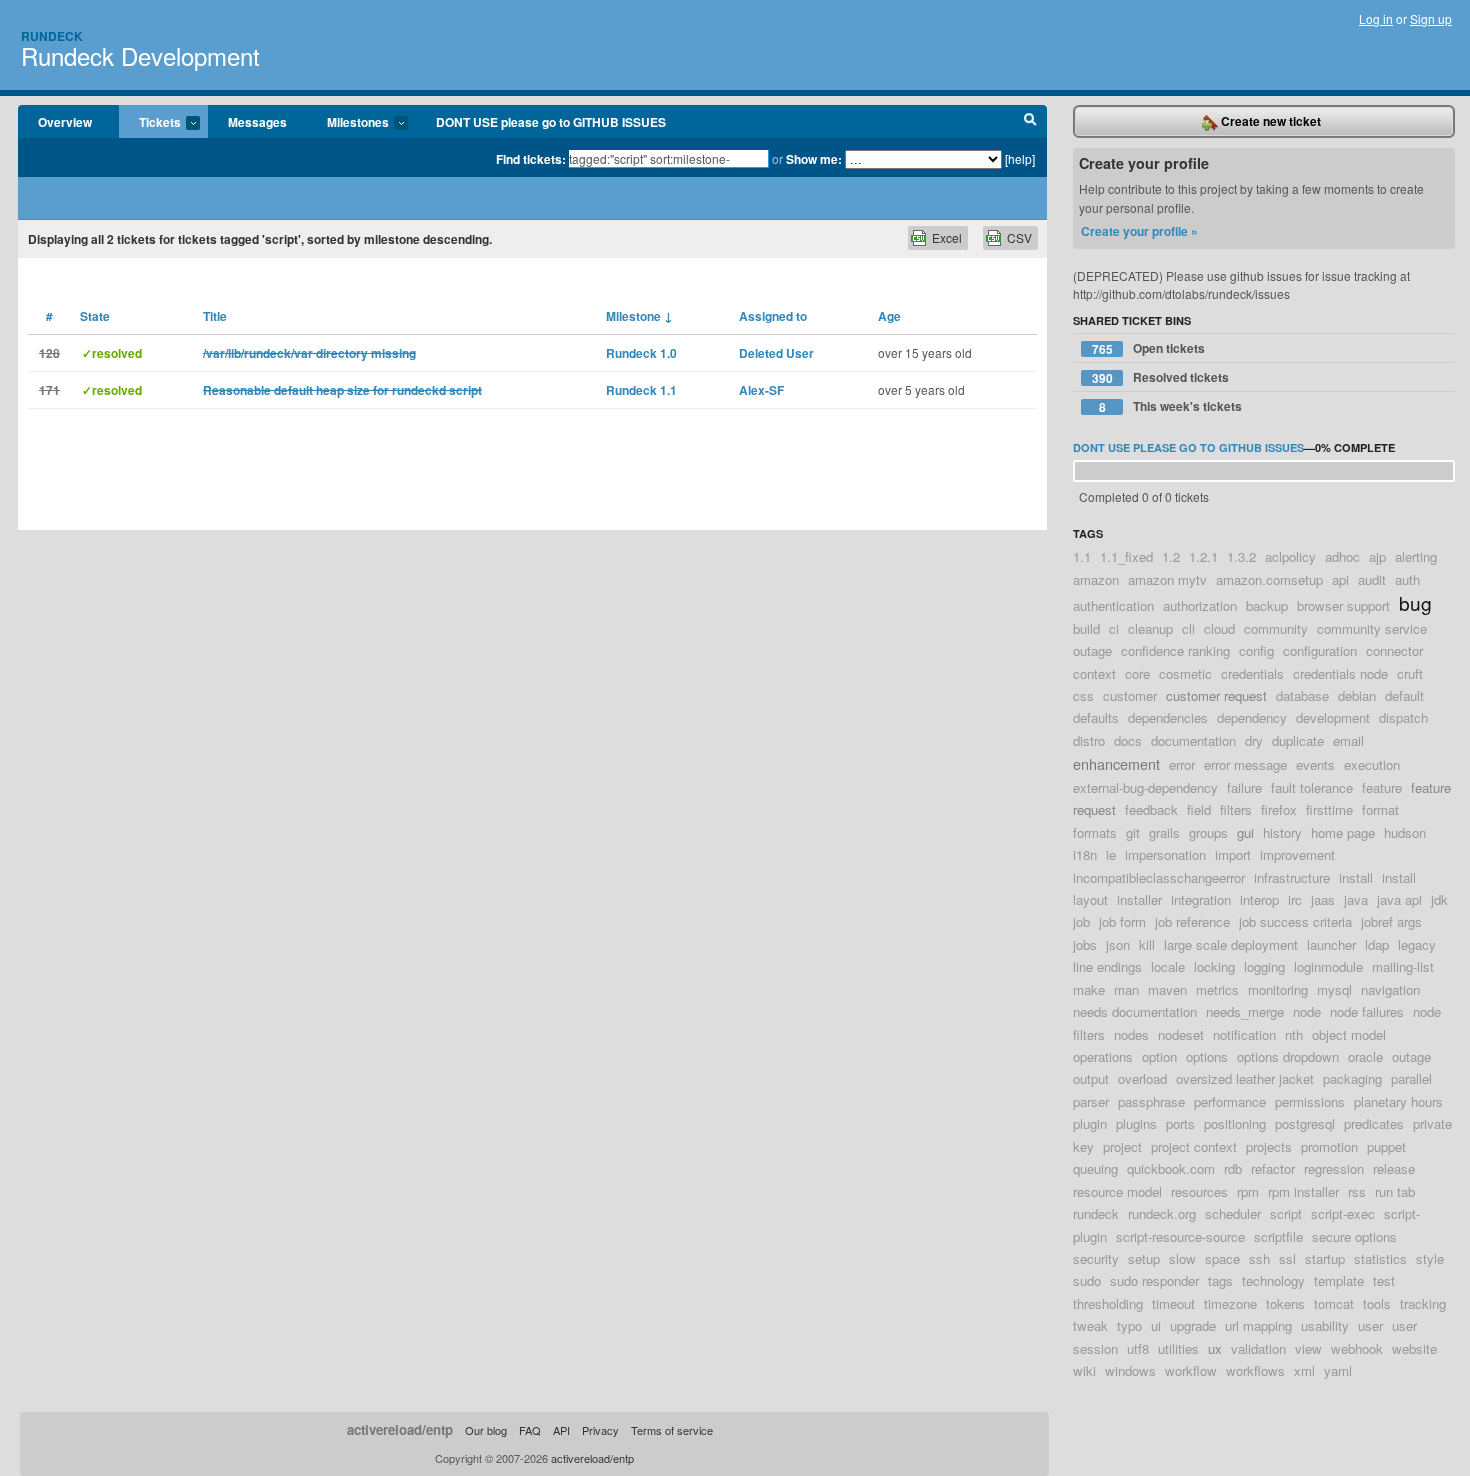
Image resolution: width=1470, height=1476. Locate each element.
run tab (1395, 1191)
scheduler (1233, 1213)
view (1308, 1348)
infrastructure (1292, 877)
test (1384, 1280)
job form (1122, 921)
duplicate (1298, 740)
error (1182, 764)
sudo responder (1154, 1280)
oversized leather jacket (1245, 1078)
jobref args (1391, 921)
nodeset (1181, 1034)
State (95, 316)
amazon (1096, 579)
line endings (1107, 966)
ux (1215, 1348)
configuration (1320, 650)
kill (1147, 944)
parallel (1411, 1078)
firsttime (1329, 809)
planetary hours (1398, 1101)
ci (1114, 628)
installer (1139, 899)
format (1380, 809)
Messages (257, 122)
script (1286, 1213)
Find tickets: (531, 159)
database (1302, 695)
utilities (1178, 1348)
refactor (1273, 1168)
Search (1030, 122)
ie (1111, 854)
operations (1103, 1056)
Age (889, 316)
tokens (1285, 1303)
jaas (1323, 899)
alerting (1416, 556)
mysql (1334, 989)
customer (1130, 695)
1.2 (1171, 556)
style (1430, 1258)
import (1233, 854)
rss (1357, 1191)
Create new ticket (1269, 121)
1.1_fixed (1126, 556)
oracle (1365, 1056)
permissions (1310, 1101)
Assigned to (773, 316)
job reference (1192, 921)
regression (1334, 1168)
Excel (947, 237)
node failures (1367, 1011)
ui (1156, 1325)
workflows (1255, 1370)
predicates (1374, 1123)
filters (1236, 809)
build (1086, 628)
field (1199, 809)
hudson (1405, 832)
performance (1230, 1101)
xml (1304, 1370)
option (1159, 1056)
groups (1208, 832)
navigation (1390, 989)
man (1126, 989)
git (1133, 832)
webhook (1357, 1348)
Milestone (639, 316)
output (1091, 1078)
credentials (1252, 673)
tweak (1090, 1325)
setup (1144, 1258)
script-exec (1343, 1213)
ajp (1377, 556)
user (1370, 1325)
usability (1325, 1325)
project (1122, 1146)
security (1096, 1258)
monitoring (1278, 989)
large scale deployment (1231, 944)
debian (1357, 695)
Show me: (814, 159)
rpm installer (1303, 1191)
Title (215, 316)
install (1356, 877)
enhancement (1116, 763)
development (1333, 717)
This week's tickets (1171, 406)
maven (1167, 989)
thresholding (1108, 1303)
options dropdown (1288, 1056)
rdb (1233, 1168)
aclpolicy (1290, 556)
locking (1214, 966)
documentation (1193, 740)
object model (1349, 1034)
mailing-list (1403, 966)
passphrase (1151, 1101)
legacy (1417, 944)
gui (1245, 832)
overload (1142, 1078)
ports (1180, 1123)
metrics (1217, 989)
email (1348, 740)
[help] (1020, 158)
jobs (1085, 944)
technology (1273, 1280)
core (1137, 673)
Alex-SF (761, 390)
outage (1411, 1056)
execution (1372, 764)
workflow (1191, 1370)
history (1282, 832)
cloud (1219, 628)
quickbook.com (1171, 1168)
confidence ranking (1175, 650)
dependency (1252, 717)
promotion (1329, 1146)
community (1276, 628)
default (1404, 695)
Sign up (1431, 18)
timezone (1230, 1303)
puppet (1386, 1146)
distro (1089, 740)
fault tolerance (1312, 787)
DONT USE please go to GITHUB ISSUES (551, 122)
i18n (1085, 854)
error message (1245, 764)
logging (1264, 966)
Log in (1376, 18)
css (1083, 695)
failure (1244, 787)
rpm (1248, 1191)
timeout (1173, 1303)
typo (1129, 1325)
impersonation (1165, 854)
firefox (1279, 809)
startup (1325, 1258)
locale (1168, 966)
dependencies (1168, 717)
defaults (1096, 717)
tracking (1423, 1303)
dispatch (1403, 717)
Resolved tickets (1161, 377)
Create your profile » (1139, 231)
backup (1267, 605)
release (1394, 1168)
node (1307, 1011)
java (1356, 899)
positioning (1235, 1123)
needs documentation (1135, 1011)
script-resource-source (1180, 1236)
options (1207, 1056)
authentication (1113, 605)
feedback (1151, 809)
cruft (1410, 673)
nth (1294, 1034)
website (1414, 1348)
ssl (1287, 1258)
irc (1295, 899)
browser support (1343, 605)
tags (1220, 1280)
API (561, 1430)
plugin (1090, 1123)
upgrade (1193, 1325)
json (1118, 944)
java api (1399, 899)
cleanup (1150, 628)
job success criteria (1295, 921)
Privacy (600, 1430)
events (1315, 764)
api (1340, 579)
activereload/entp (400, 1429)
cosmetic (1185, 673)
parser (1091, 1101)
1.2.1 (1203, 556)
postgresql (1305, 1123)
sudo (1087, 1280)
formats (1095, 832)
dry (1254, 740)
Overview (65, 122)
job (1081, 921)
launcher (1331, 944)
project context (1194, 1146)
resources (1199, 1191)
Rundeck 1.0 (641, 353)
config (1256, 650)
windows (1130, 1370)
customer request (1216, 695)
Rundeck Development (140, 55)
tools (1377, 1303)
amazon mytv (1167, 579)
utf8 (1138, 1348)
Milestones (348, 123)
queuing (1095, 1168)
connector (1394, 650)
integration (1201, 899)
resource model (1117, 1191)
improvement (1297, 854)
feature (1382, 787)
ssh (1259, 1258)
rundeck (1096, 1213)
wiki (1084, 1370)
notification (1244, 1034)
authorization (1200, 605)
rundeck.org (1162, 1213)
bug (1415, 602)
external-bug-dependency (1145, 787)
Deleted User (776, 353)
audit (1372, 579)
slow (1182, 1258)
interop (1259, 899)
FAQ (530, 1430)
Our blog (486, 1430)
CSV (1019, 237)
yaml (1338, 1370)
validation (1258, 1348)
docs (1128, 740)
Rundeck (52, 36)
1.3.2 (1241, 556)
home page (1343, 832)
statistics (1380, 1258)
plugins (1136, 1123)
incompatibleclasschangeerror (1159, 877)
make (1089, 989)
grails (1164, 832)
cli (1188, 628)
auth (1407, 579)
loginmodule (1328, 966)
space (1222, 1258)
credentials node (1340, 673)
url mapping (1258, 1325)
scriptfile (1278, 1236)
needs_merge (1245, 1011)
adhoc (1342, 556)
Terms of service (672, 1430)
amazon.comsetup (1269, 579)
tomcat (1334, 1303)
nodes (1131, 1034)
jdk (1439, 899)
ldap (1377, 944)
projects (1269, 1146)
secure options (1354, 1236)
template (1339, 1280)
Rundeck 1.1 (641, 390)
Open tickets (1149, 348)
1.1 (1082, 556)
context (1094, 673)
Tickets (150, 123)
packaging (1352, 1078)
